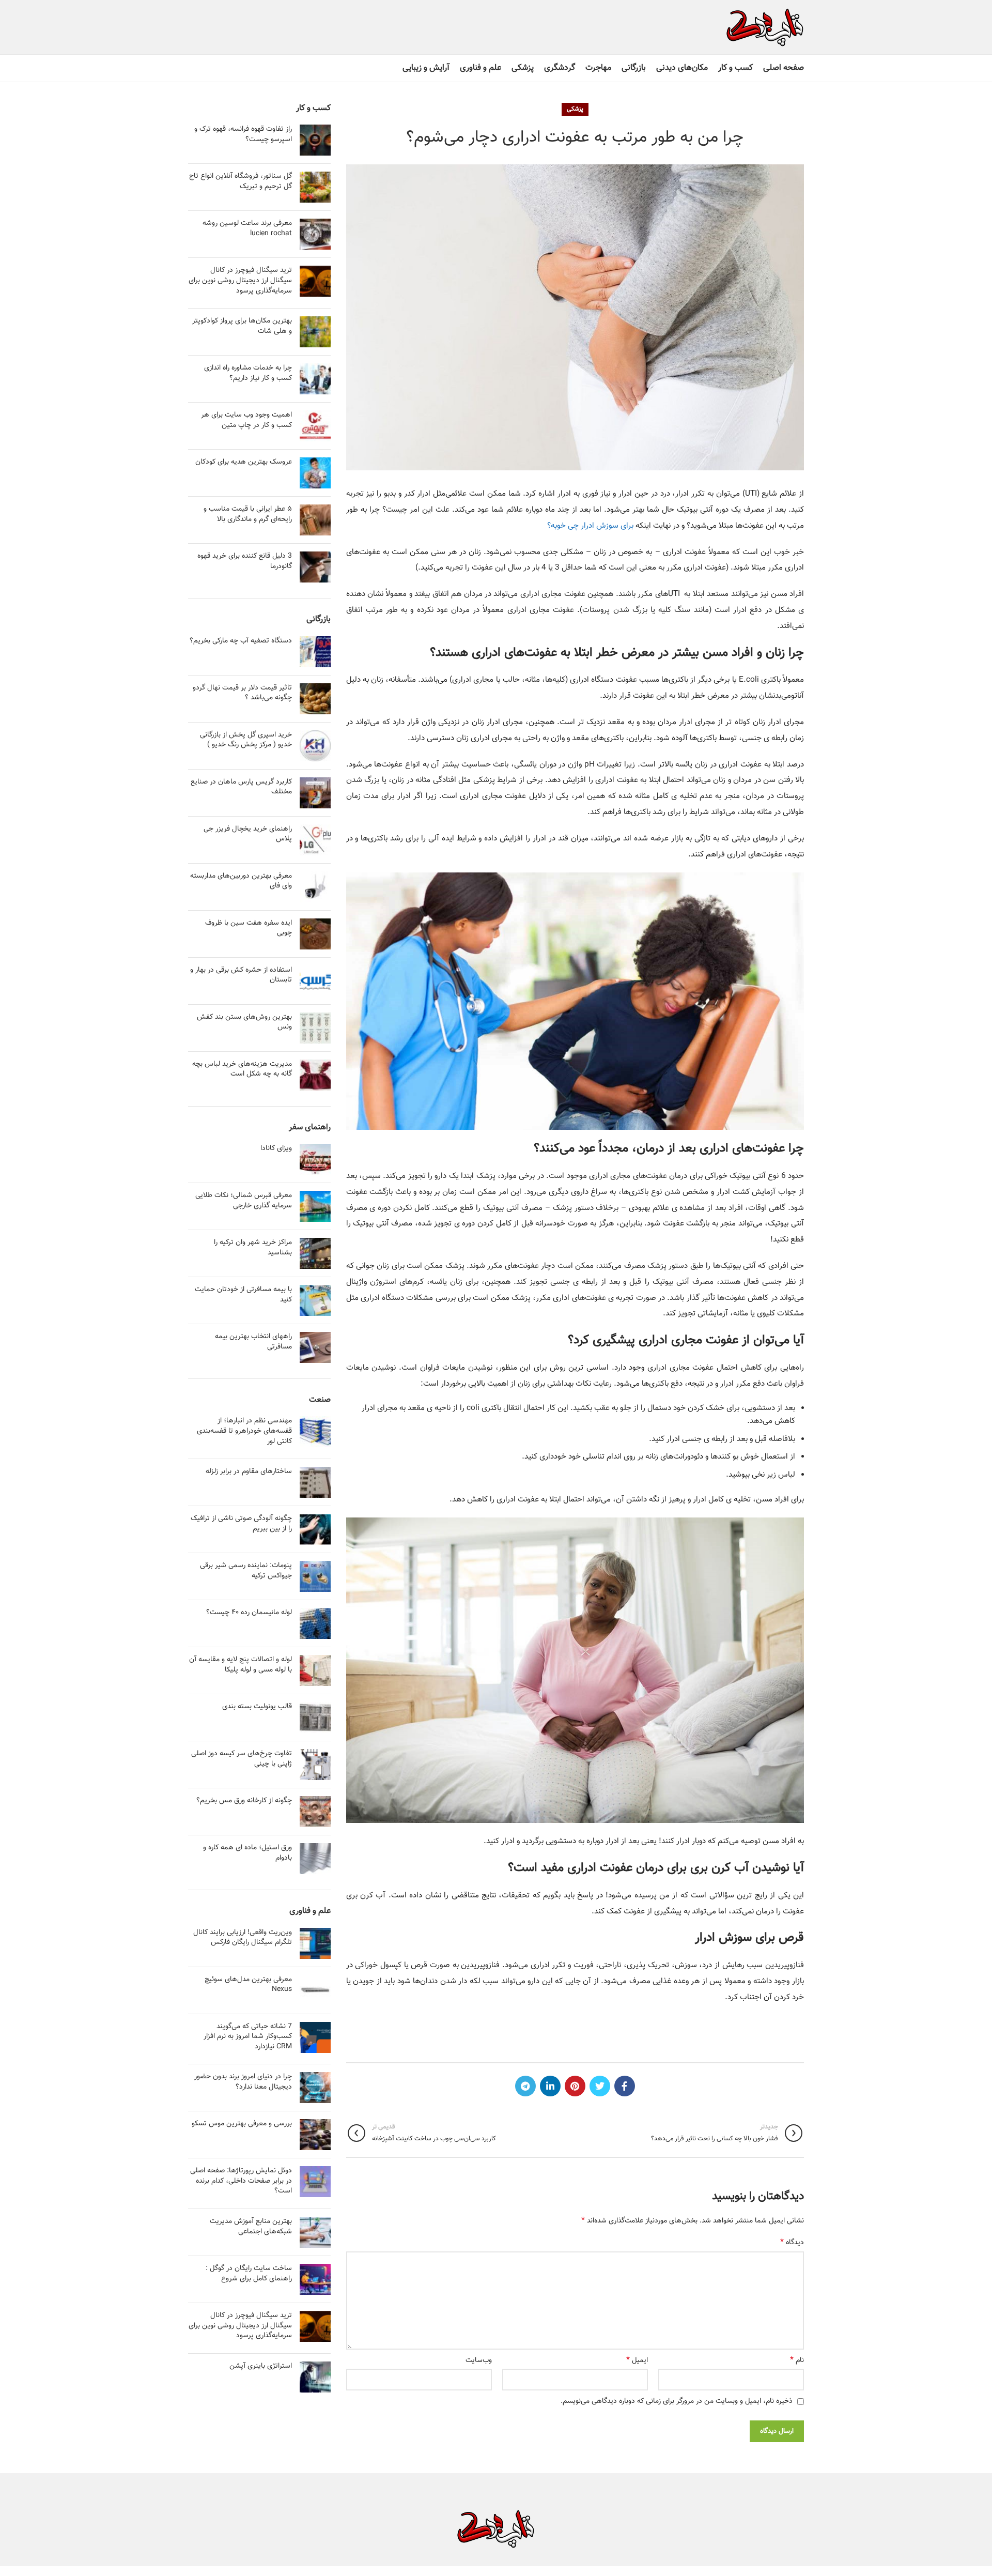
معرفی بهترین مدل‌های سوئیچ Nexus (248, 1985)
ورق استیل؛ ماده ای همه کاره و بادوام (247, 1853)
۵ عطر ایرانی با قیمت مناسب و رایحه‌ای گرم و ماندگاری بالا (248, 514)
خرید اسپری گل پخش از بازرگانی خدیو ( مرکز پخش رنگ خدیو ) (246, 740)
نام (797, 2360)
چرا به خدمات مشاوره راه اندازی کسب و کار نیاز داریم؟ (248, 373)
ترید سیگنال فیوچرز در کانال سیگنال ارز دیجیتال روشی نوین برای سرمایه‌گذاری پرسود (240, 280)
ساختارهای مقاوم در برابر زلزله (249, 1471)
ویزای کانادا (276, 1148)
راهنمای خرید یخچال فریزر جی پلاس (248, 834)
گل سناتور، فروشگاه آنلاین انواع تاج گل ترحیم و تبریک (241, 181)
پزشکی (575, 109)
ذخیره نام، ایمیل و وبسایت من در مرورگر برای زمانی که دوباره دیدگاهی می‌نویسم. (677, 2401)
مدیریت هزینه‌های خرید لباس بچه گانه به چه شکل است (242, 1069)
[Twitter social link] (600, 2086)
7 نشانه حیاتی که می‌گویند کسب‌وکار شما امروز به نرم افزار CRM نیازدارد (248, 2037)
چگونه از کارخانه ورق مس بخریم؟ (244, 1801)
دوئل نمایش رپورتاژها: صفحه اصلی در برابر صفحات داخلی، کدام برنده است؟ (241, 2181)
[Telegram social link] (525, 2086)
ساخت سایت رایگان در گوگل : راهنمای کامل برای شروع (249, 2274)
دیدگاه (792, 2243)
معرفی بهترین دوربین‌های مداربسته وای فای (241, 881)
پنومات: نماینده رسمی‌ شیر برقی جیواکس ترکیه (246, 1571)
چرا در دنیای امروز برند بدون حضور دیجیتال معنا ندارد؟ (243, 2082)
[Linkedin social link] (550, 2086)
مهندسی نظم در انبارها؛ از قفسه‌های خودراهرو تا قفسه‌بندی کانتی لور (244, 1431)
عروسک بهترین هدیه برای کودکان (244, 462)
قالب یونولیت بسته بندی (257, 1707)
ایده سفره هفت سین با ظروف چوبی (249, 928)
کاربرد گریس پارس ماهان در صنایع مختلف (241, 787)
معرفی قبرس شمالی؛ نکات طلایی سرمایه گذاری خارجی (244, 1201)
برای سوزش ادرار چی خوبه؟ (590, 526)
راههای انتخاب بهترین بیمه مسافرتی (253, 1342)
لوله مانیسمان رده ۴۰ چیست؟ (249, 1613)
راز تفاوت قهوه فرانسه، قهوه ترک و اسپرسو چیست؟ (243, 134)
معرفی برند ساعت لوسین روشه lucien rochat (247, 228)
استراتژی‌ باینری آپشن (261, 2366)
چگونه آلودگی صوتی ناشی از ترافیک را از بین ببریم (241, 1524)
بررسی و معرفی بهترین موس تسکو (242, 2124)
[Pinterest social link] (575, 2086)
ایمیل (637, 2360)
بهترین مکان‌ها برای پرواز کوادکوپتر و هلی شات (242, 326)
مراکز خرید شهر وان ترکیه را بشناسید (253, 1248)
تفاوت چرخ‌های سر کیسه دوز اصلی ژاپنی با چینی (242, 1759)
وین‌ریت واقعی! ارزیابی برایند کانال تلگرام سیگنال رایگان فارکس (243, 1938)
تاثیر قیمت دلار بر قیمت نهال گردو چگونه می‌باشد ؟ (242, 693)
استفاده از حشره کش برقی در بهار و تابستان (241, 975)
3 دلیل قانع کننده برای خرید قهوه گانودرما (245, 561)
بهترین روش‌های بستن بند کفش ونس (244, 1022)
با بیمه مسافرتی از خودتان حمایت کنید (243, 1295)
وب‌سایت (479, 2360)
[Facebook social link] (625, 2086)
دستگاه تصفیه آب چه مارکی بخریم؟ (241, 641)
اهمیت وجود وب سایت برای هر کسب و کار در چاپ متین (246, 420)
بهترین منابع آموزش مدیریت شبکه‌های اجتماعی (251, 2227)
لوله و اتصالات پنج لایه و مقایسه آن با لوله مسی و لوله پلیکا (241, 1665)
